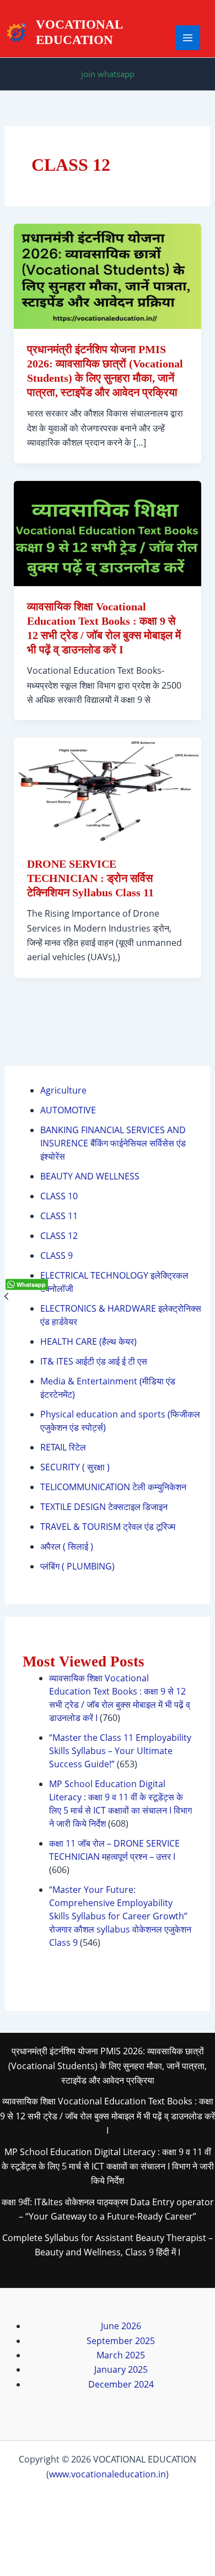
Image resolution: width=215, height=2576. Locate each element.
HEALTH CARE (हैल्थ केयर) (88, 1341)
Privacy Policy (108, 2523)
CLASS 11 (59, 1216)
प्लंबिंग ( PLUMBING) (77, 1566)
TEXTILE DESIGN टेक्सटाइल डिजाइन (104, 1507)
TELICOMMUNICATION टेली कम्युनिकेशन (113, 1487)
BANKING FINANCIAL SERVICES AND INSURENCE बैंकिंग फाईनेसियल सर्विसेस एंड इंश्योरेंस (113, 1143)
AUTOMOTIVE (68, 1110)
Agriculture (63, 1090)
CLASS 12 (59, 1236)
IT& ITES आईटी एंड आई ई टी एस (94, 1361)
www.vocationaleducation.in (108, 2474)
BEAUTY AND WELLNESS (90, 1176)
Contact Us (108, 2508)
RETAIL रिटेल (63, 1447)
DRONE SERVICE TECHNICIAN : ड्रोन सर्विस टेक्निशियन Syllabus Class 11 (90, 878)
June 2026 (121, 2326)
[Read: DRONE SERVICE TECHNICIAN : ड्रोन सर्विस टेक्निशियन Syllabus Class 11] (108, 790)
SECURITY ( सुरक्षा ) (75, 1467)
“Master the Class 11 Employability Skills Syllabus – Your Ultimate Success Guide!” (120, 1751)
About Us (108, 2494)
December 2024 (121, 2384)
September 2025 (121, 2341)
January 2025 (121, 2369)
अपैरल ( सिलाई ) (67, 1546)
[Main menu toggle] (188, 38)
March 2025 (121, 2355)
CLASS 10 (59, 1196)
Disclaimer (108, 2552)
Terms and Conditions (108, 2537)
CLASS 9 (57, 1255)
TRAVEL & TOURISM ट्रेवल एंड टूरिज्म (108, 1527)
